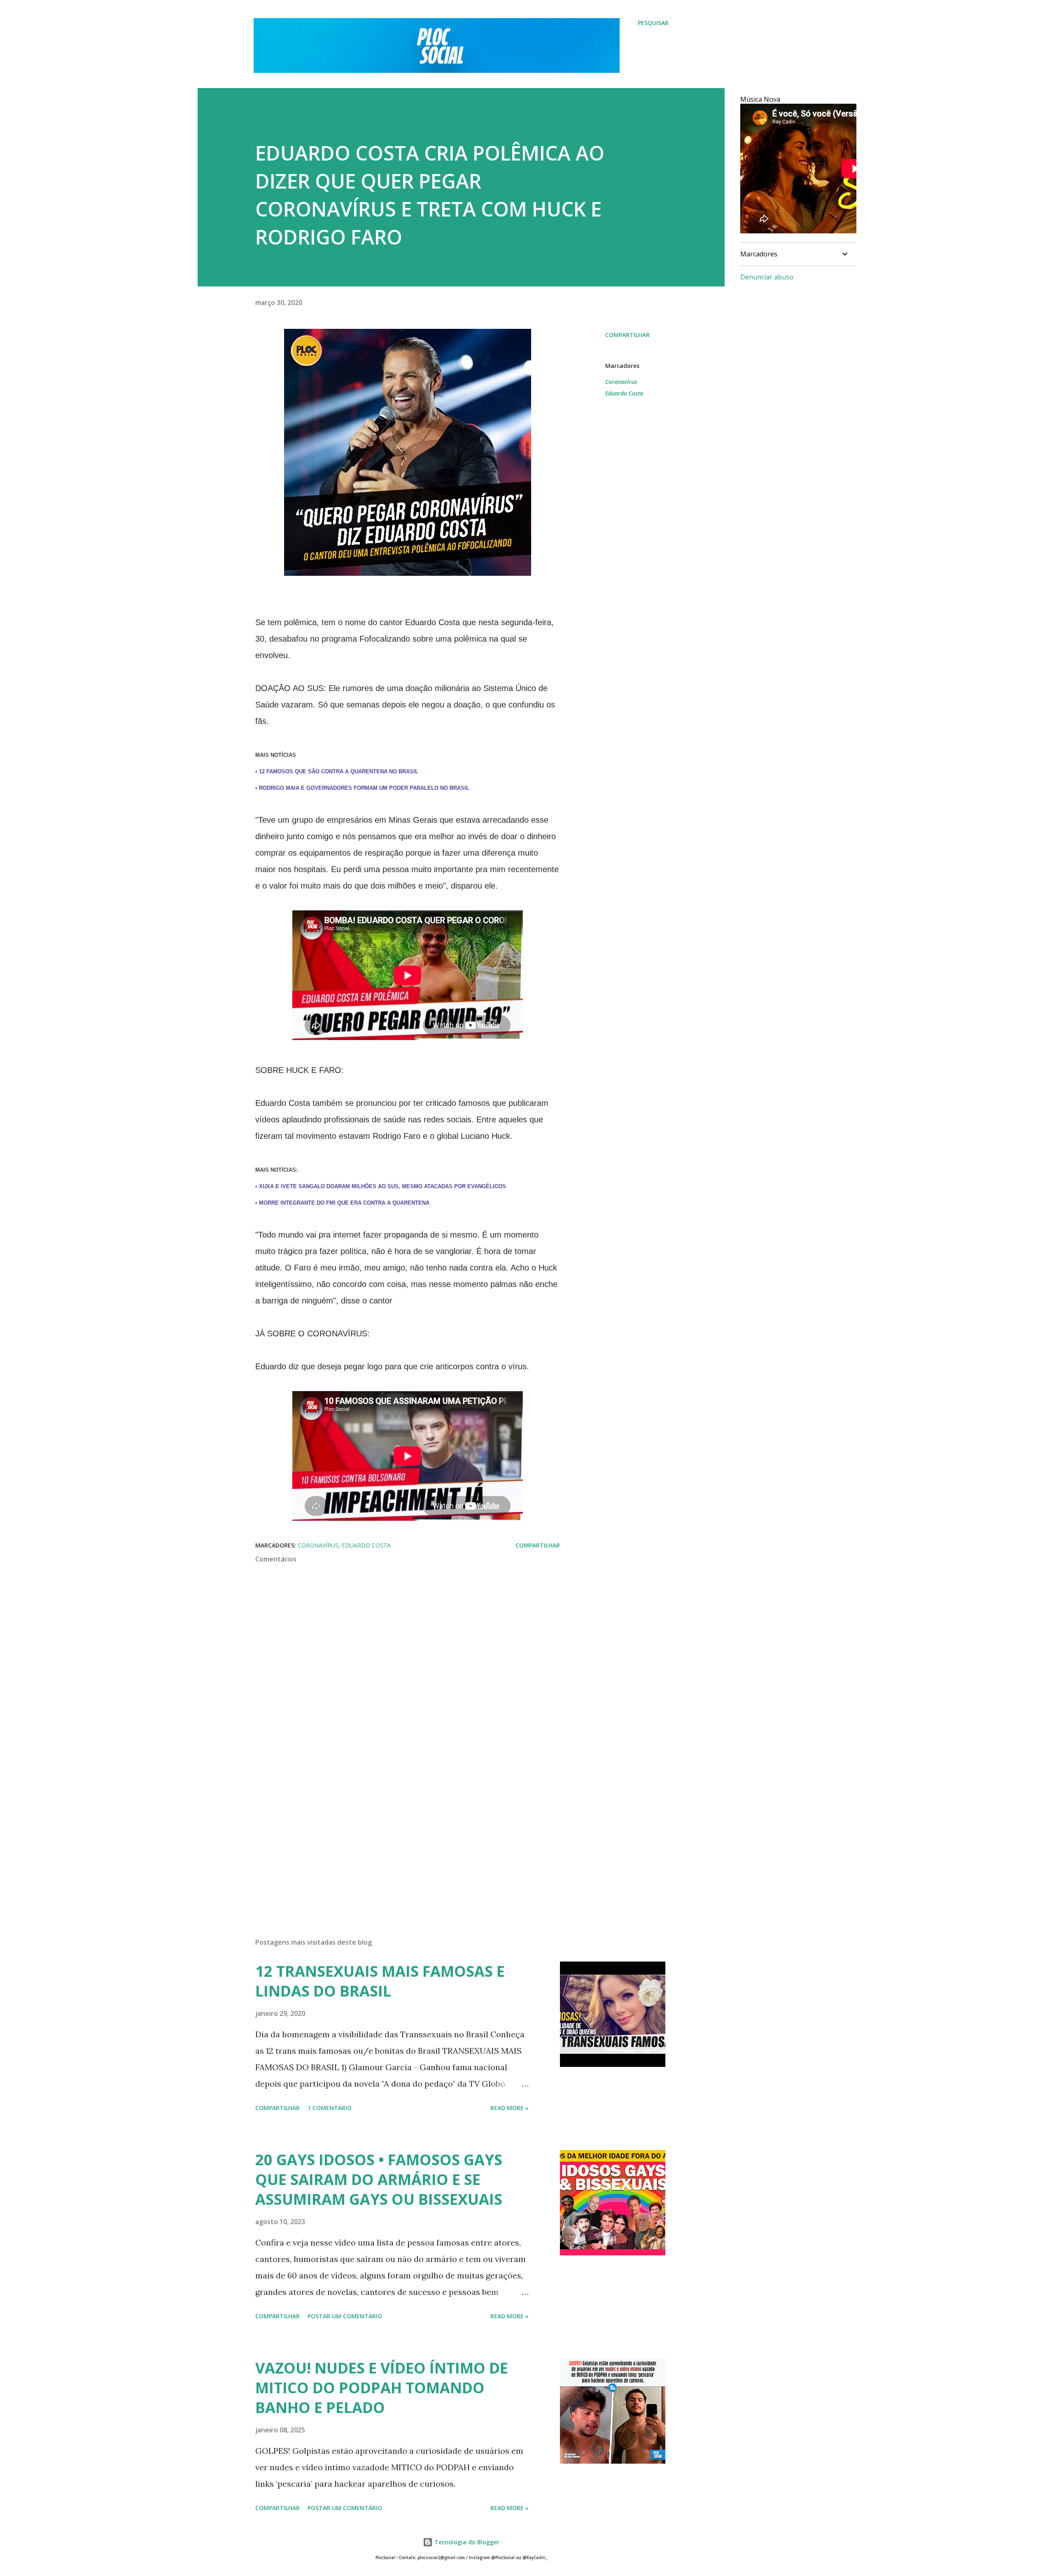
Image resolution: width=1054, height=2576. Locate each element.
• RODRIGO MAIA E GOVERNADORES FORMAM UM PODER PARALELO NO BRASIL (362, 788)
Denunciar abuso (767, 277)
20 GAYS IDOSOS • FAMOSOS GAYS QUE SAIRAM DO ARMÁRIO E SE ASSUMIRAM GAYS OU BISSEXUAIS (379, 2179)
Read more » (510, 2108)
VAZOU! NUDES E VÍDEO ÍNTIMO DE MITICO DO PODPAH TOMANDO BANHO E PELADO (382, 2388)
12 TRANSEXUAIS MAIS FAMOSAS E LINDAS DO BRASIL (380, 1981)
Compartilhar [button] (627, 335)
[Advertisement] (394, 1835)
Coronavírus (621, 382)
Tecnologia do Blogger (466, 2542)
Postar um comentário (345, 2316)
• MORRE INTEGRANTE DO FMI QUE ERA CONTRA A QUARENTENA (342, 1203)
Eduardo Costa (624, 393)
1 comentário (330, 2108)
